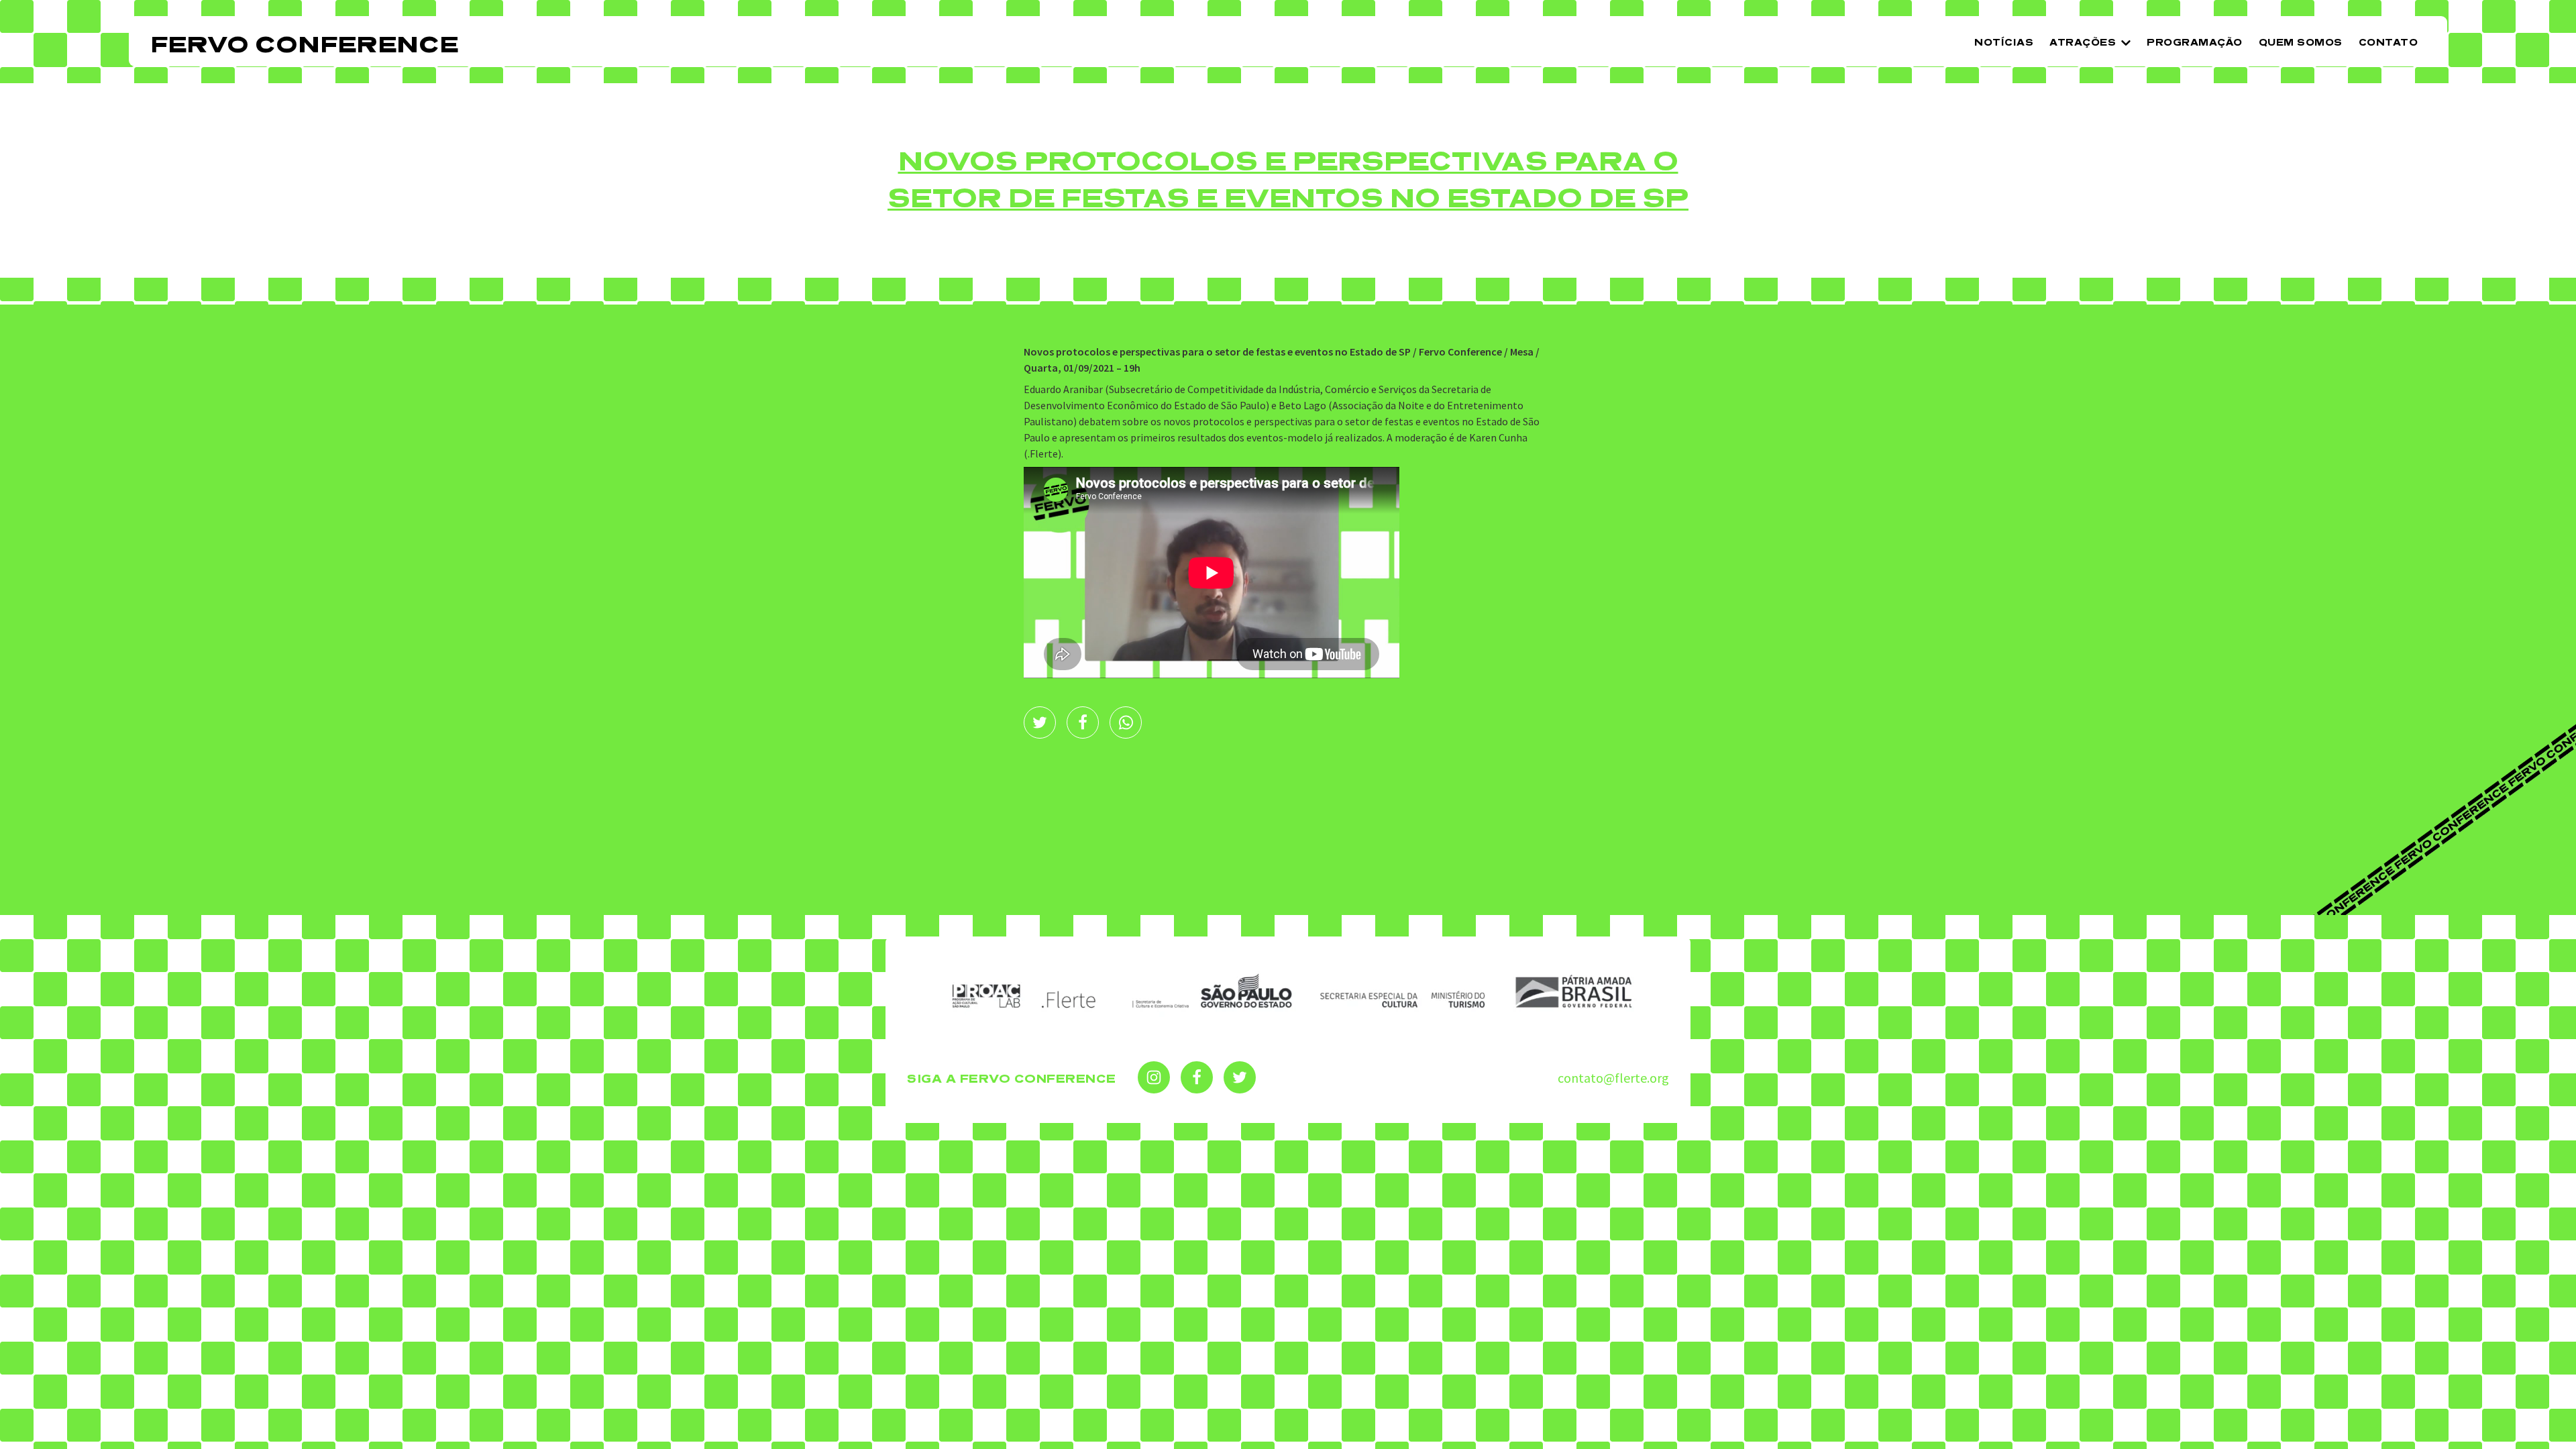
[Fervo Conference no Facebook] (1197, 1077)
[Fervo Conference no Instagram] (1154, 1077)
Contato (2389, 43)
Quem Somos (2301, 43)
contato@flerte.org (1613, 1078)
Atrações (2083, 43)
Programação (2195, 43)
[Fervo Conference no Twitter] (1240, 1077)
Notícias (2004, 43)
